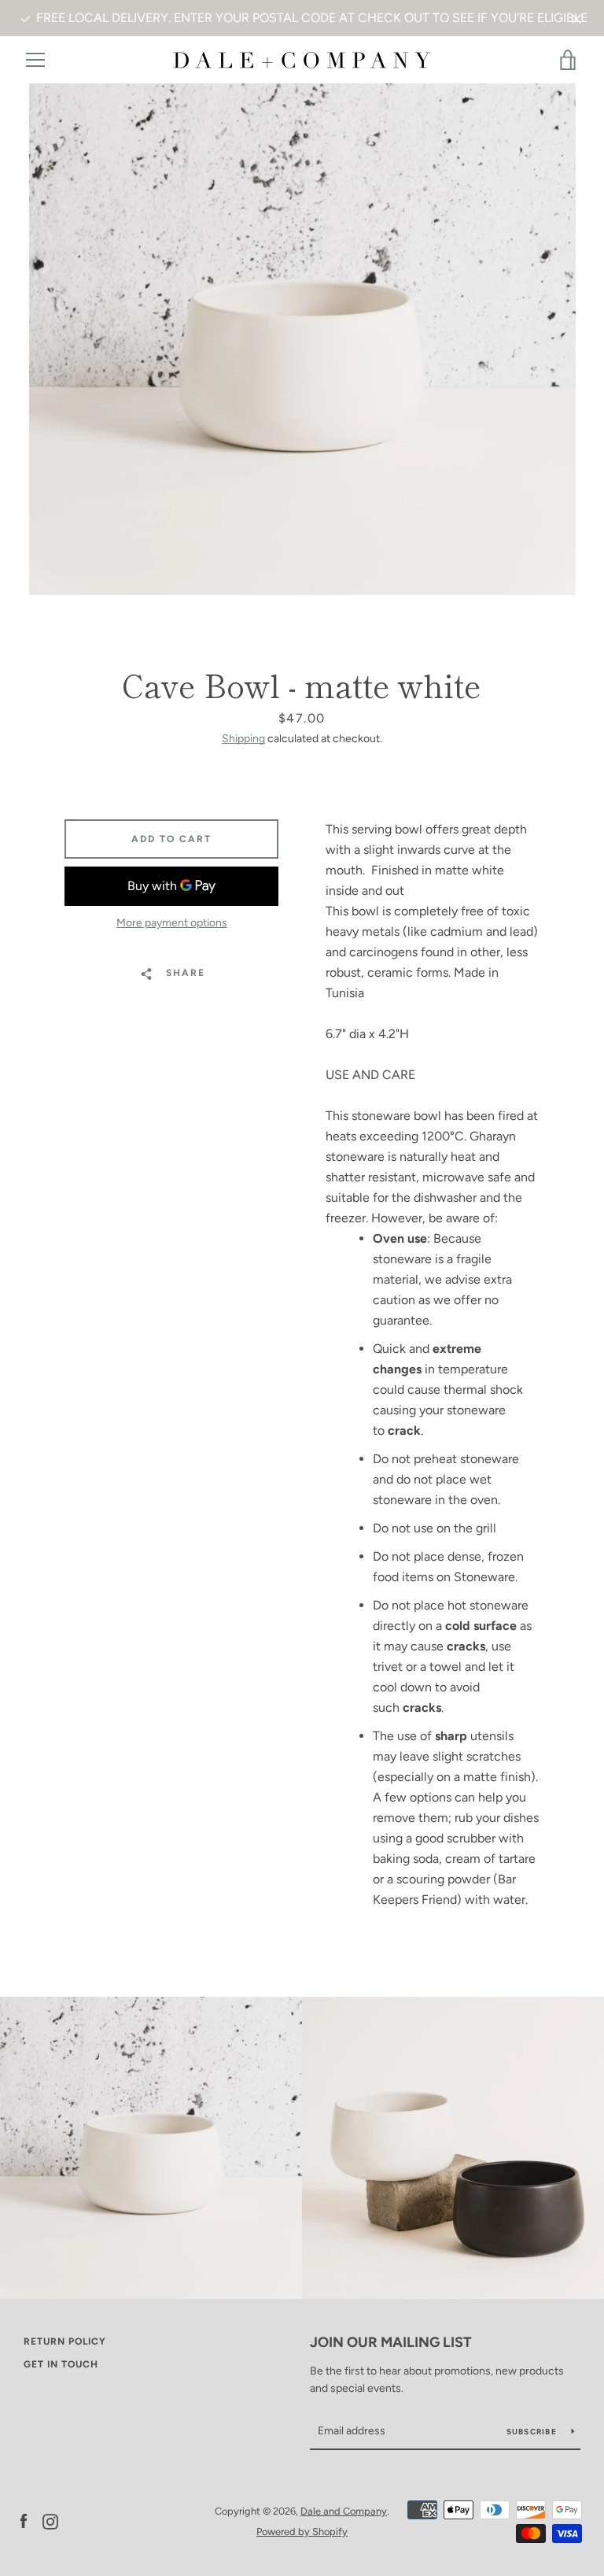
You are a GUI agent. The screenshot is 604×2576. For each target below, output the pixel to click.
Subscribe (533, 2432)
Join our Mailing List (391, 2342)
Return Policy (65, 2341)
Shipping (243, 739)
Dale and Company (344, 2511)
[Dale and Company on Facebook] (24, 2521)
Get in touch (61, 2364)
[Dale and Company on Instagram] (50, 2521)
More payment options (172, 923)
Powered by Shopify (302, 2532)
